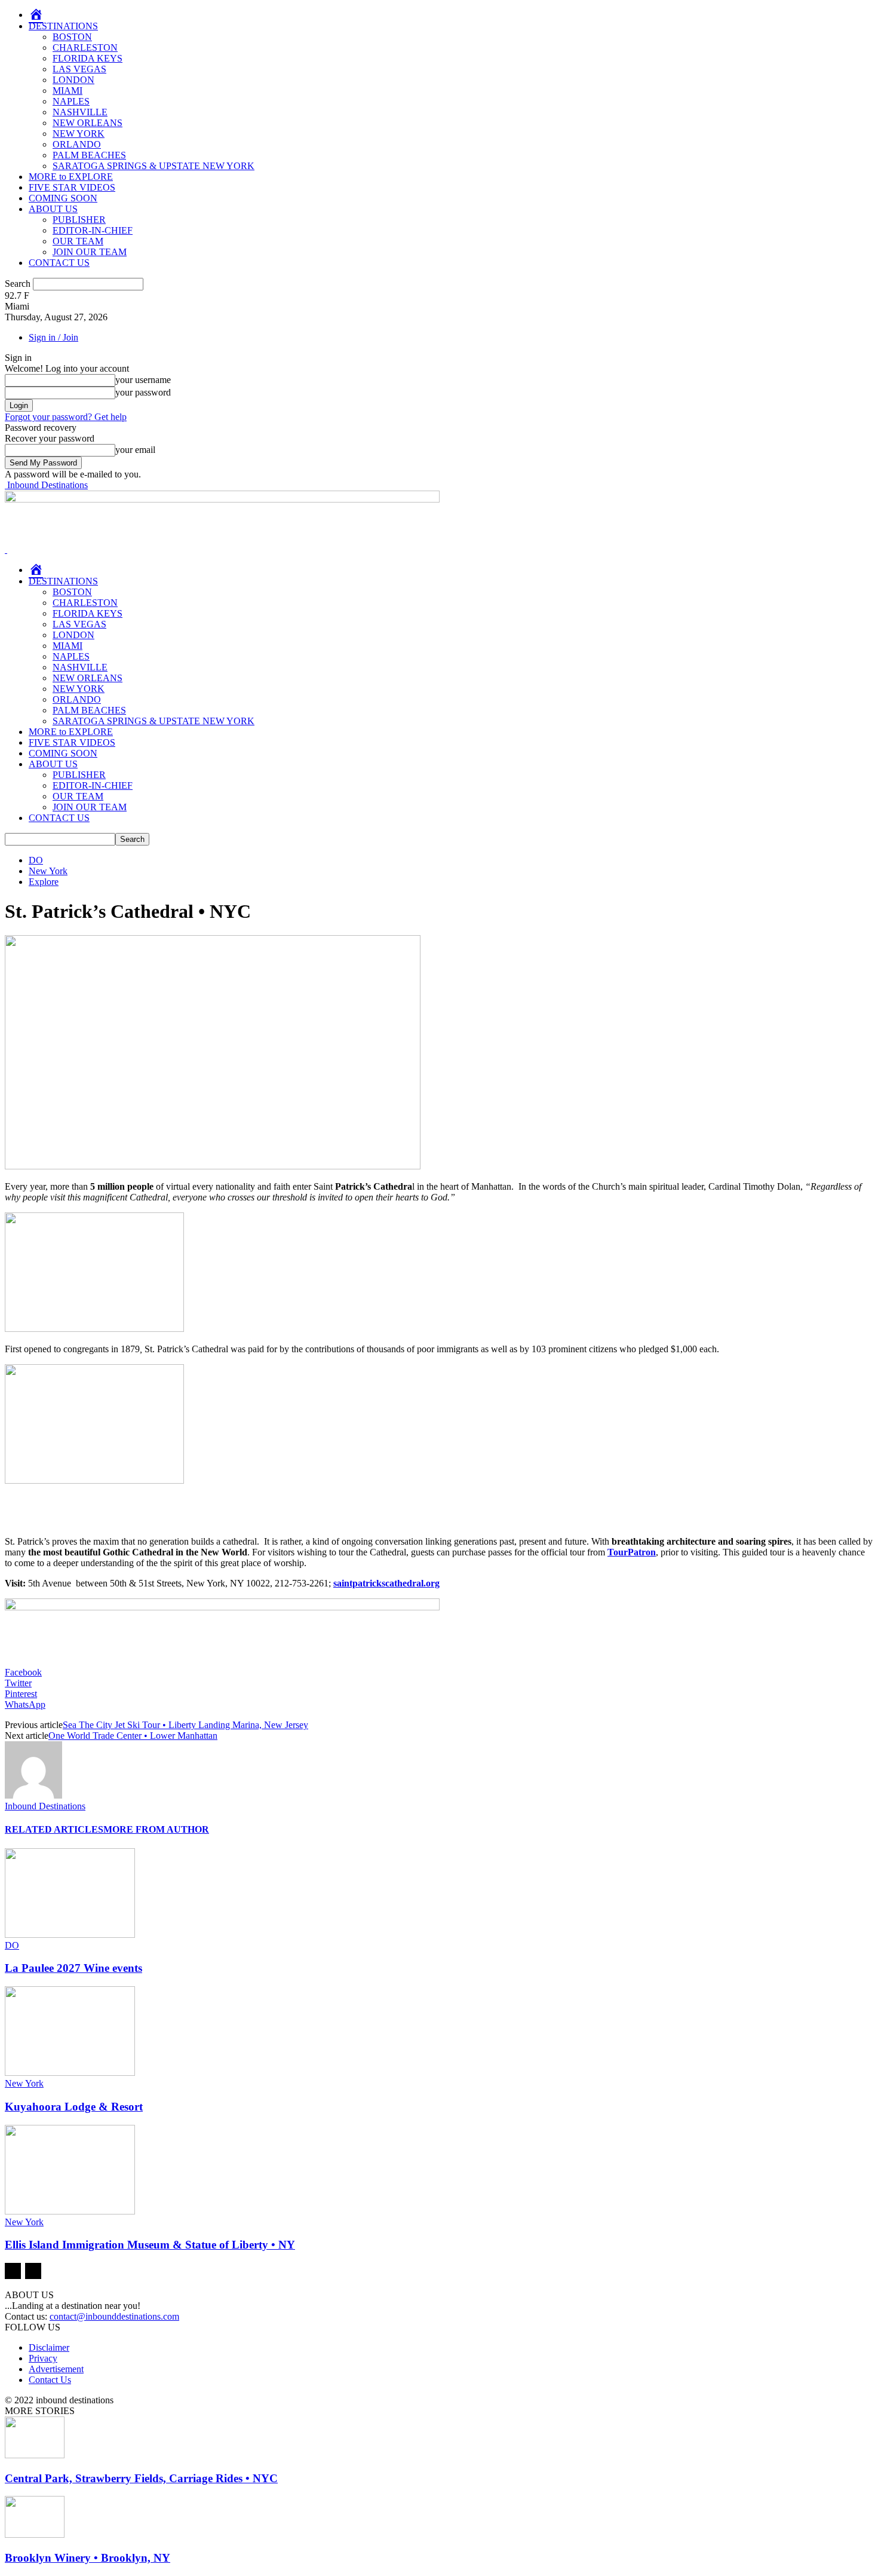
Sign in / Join (53, 337)
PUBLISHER (79, 220)
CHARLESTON (85, 48)
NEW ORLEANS (88, 123)
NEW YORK (79, 134)
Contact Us (50, 2380)
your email (135, 450)
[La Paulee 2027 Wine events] (70, 1935)
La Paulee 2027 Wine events (73, 1968)
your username (143, 380)
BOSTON (72, 37)
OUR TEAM (78, 241)
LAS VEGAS (79, 69)
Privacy (43, 2358)
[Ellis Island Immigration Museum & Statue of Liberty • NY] (70, 2211)
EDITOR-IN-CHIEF (93, 230)
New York (48, 871)
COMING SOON (63, 198)
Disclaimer (49, 2347)
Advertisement (56, 2369)
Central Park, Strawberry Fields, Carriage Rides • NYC (141, 2478)
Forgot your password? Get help (66, 417)
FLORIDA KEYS (88, 58)
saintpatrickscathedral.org (386, 1583)
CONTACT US (59, 263)
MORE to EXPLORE (71, 177)
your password (143, 392)
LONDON (73, 80)
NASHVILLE (80, 112)
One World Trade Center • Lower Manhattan (133, 1736)
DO (36, 860)
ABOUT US (53, 209)
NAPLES (71, 101)
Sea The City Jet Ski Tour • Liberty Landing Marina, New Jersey (185, 1725)
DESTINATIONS (63, 26)
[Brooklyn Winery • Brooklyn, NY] (35, 2534)
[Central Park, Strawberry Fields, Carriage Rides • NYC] (35, 2455)
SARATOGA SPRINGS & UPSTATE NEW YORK (154, 166)
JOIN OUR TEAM (90, 252)
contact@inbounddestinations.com (114, 2316)
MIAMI (67, 91)
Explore (44, 882)
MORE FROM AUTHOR (156, 1829)
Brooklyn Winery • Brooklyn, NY (88, 2558)
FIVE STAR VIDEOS (72, 187)
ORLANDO (77, 144)
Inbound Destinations (45, 1806)
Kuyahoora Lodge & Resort (74, 2107)
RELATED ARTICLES (54, 1829)
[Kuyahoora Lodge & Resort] (70, 2073)
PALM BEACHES (89, 155)
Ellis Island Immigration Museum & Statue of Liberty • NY (150, 2245)
